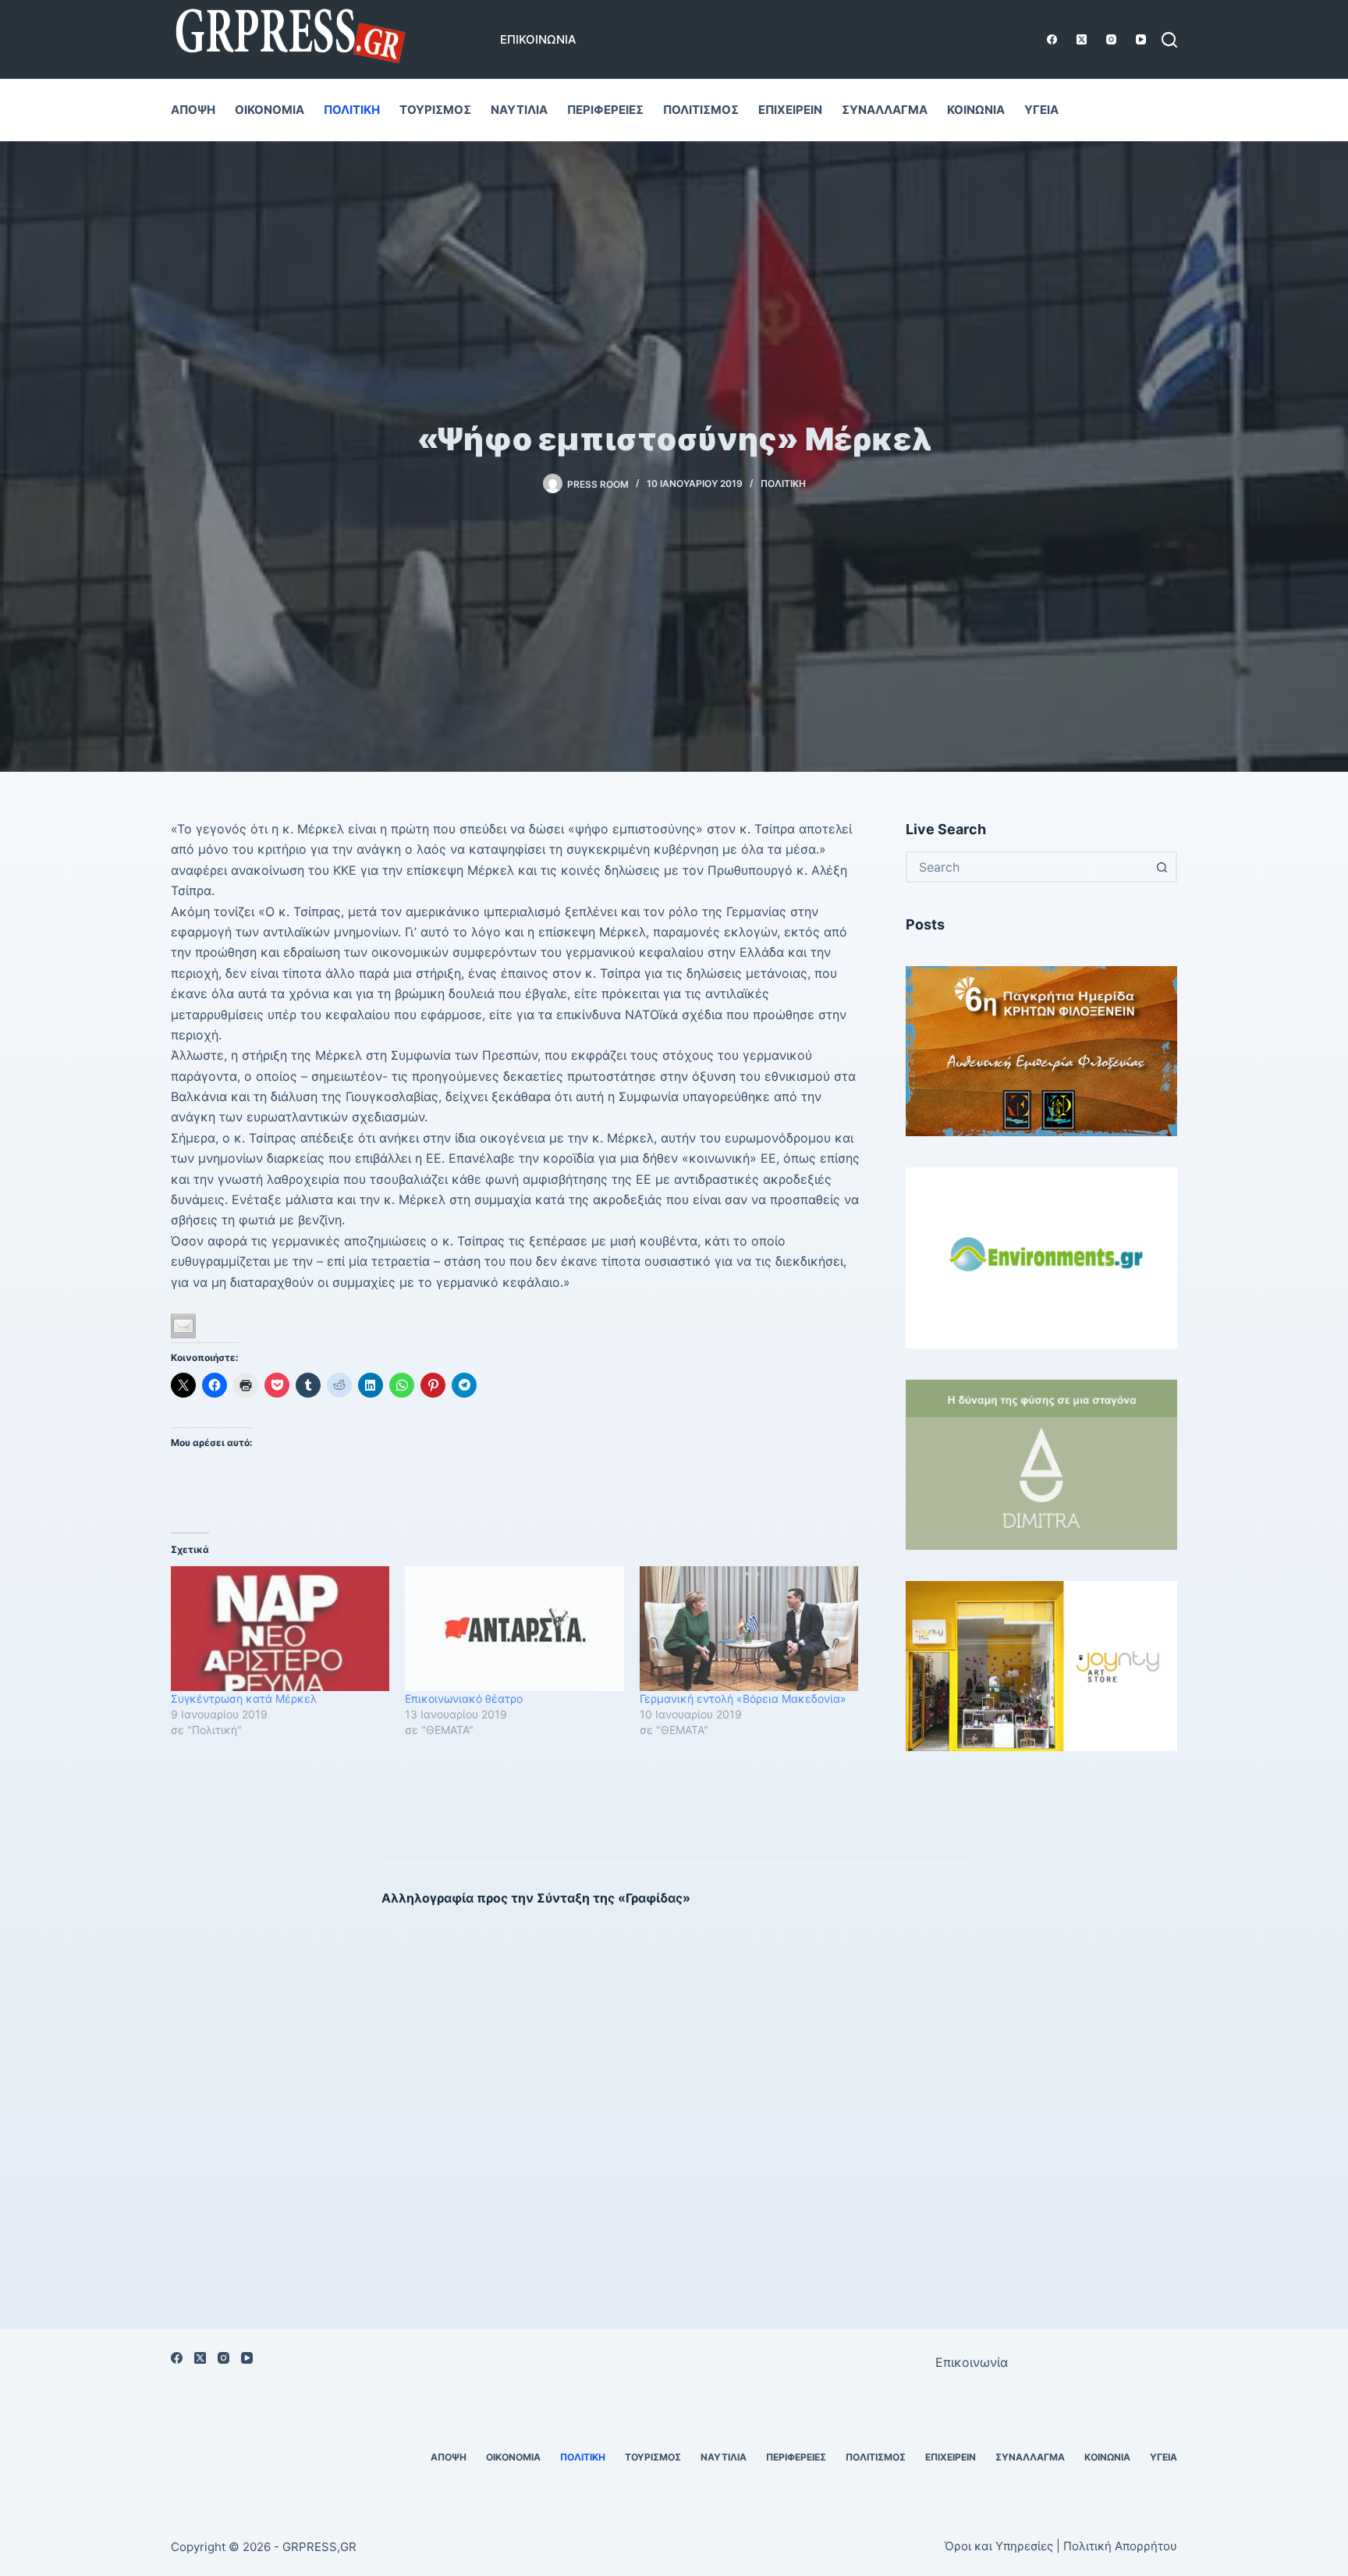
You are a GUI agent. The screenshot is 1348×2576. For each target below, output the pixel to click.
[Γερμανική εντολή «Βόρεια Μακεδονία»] (749, 1629)
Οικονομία (270, 110)
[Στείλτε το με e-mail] (183, 1326)
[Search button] (1162, 867)
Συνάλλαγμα (885, 110)
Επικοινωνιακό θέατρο (464, 1698)
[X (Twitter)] (1082, 39)
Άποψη (193, 110)
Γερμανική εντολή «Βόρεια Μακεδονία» (743, 1698)
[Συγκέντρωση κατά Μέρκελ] (280, 1629)
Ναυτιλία (519, 110)
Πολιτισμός (701, 110)
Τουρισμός (435, 110)
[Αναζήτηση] (1169, 40)
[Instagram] (1111, 39)
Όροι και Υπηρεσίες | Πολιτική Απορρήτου (1061, 2546)
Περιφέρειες (605, 110)
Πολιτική (352, 110)
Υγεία (1041, 110)
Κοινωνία (976, 110)
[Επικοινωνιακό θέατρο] (514, 1629)
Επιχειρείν (790, 110)
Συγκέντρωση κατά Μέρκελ (244, 1698)
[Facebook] (1052, 39)
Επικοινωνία (538, 39)
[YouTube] (1141, 39)
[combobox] (1027, 867)
